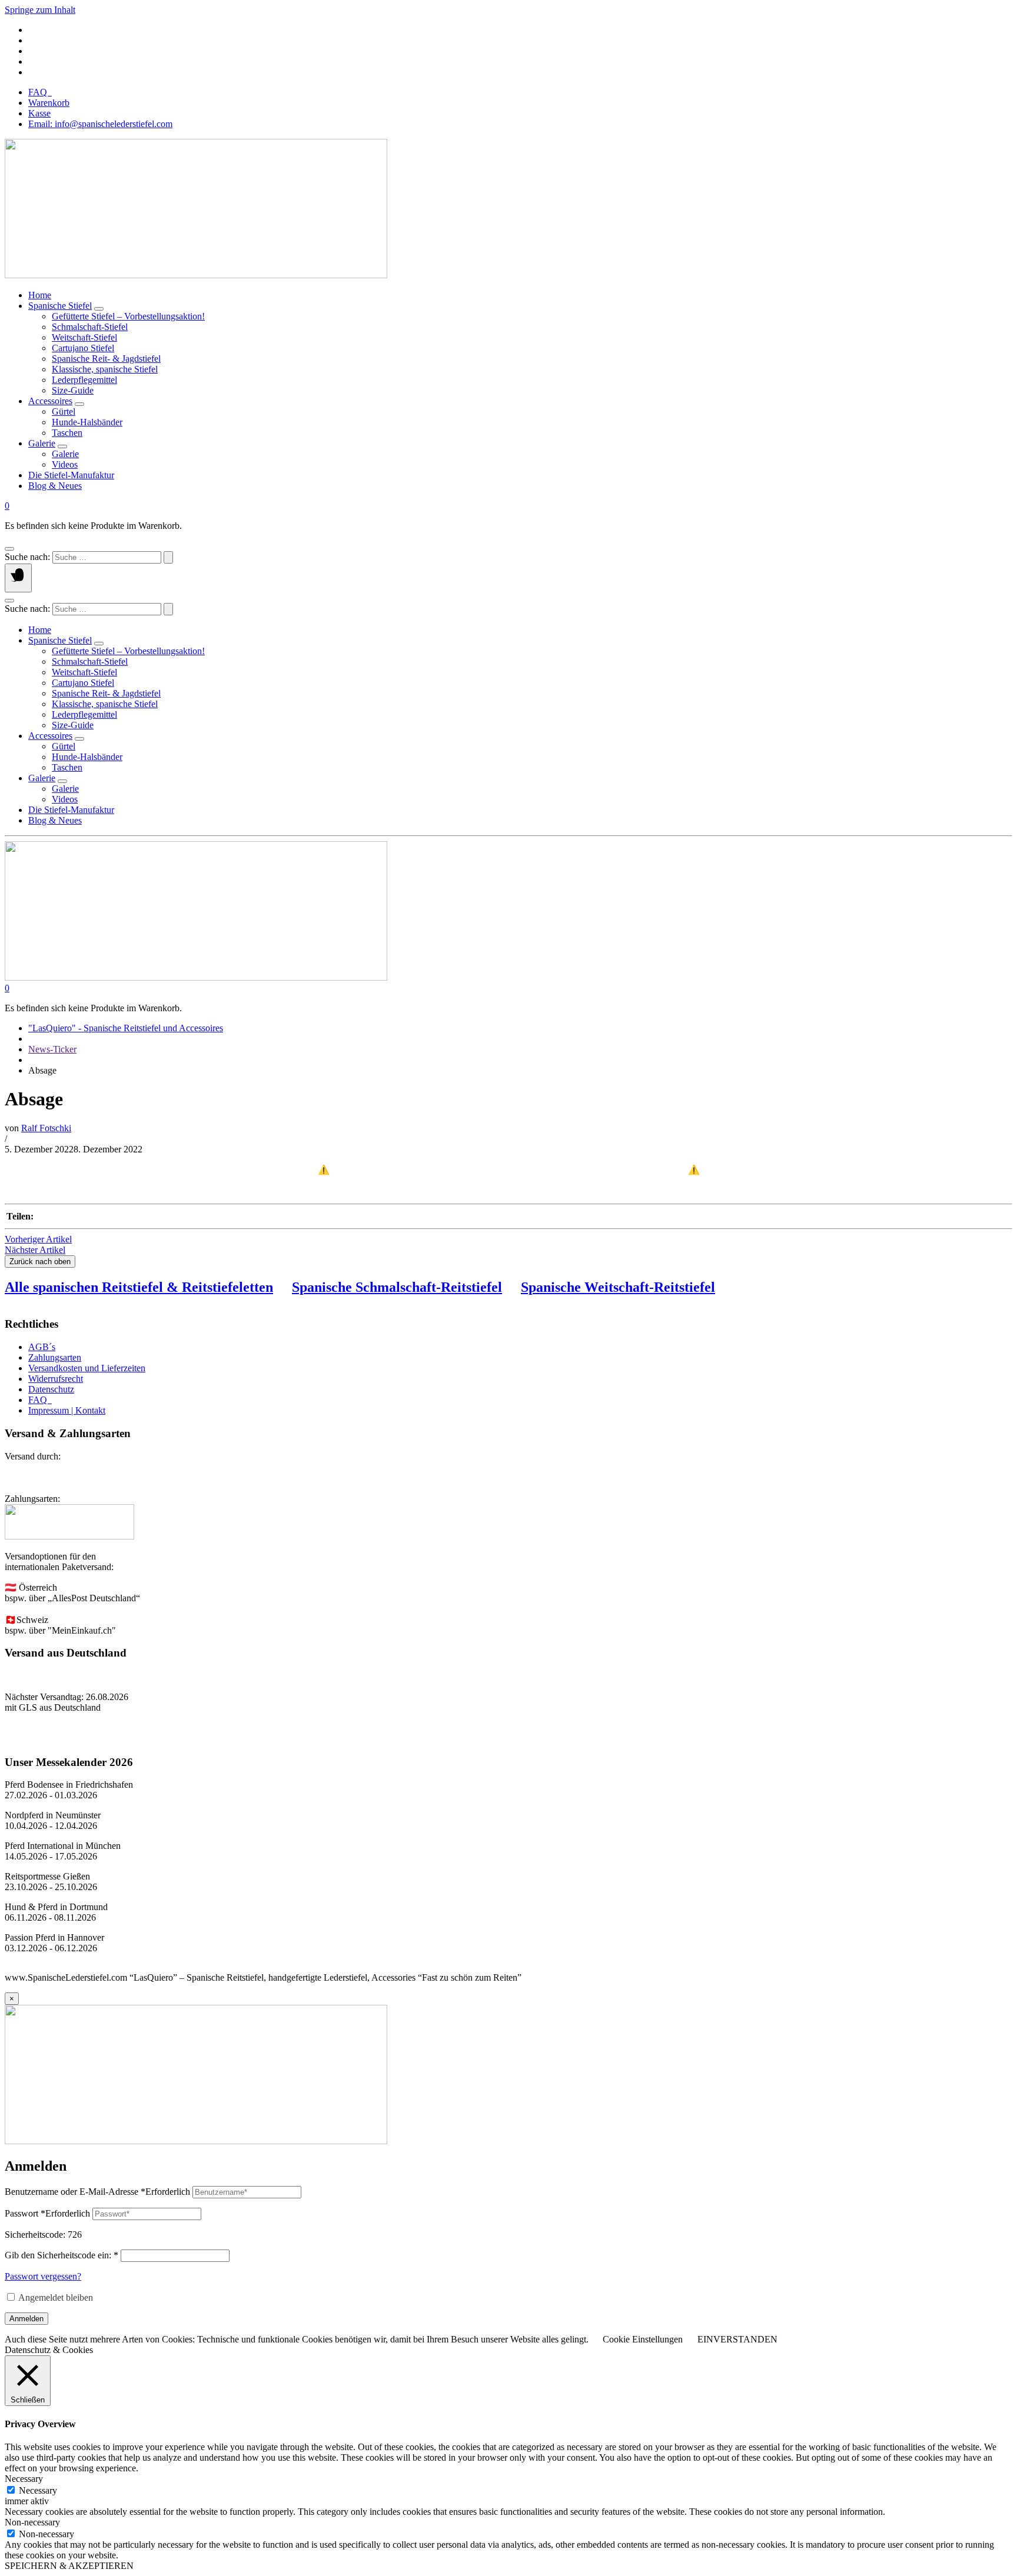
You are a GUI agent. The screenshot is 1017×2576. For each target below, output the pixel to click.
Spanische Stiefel (60, 306)
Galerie (42, 443)
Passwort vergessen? (43, 2276)
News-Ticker (52, 1049)
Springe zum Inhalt (40, 10)
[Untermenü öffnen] (99, 309)
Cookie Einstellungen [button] (643, 2339)
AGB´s (42, 1347)
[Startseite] (196, 275)
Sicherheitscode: (35, 2235)
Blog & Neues (55, 486)
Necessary (38, 2490)
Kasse (39, 113)
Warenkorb (49, 103)
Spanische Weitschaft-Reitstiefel (618, 1287)
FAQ (40, 92)
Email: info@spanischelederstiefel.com (100, 124)
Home (40, 295)
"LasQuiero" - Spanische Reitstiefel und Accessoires (126, 1028)
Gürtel (64, 411)
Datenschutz (51, 1389)
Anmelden (26, 2319)
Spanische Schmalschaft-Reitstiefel (397, 1287)
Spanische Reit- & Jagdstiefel (106, 359)
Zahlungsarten (55, 1357)
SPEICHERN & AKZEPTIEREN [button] (69, 2566)
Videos (65, 464)
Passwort (47, 2213)
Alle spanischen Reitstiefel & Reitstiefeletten (139, 1287)
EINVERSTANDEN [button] (737, 2339)
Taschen (67, 433)
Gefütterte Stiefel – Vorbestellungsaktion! (128, 316)
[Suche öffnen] (9, 549)
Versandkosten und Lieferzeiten (87, 1368)
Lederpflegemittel (84, 380)
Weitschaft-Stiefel (84, 337)
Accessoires (50, 401)
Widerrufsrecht (56, 1379)
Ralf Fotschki (46, 1128)
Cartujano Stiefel (83, 348)
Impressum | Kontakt (67, 1410)
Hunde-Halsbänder (87, 422)
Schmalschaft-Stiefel (90, 327)
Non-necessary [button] (32, 2522)
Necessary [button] (24, 2479)
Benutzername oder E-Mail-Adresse (97, 2192)
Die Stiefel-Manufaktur (71, 475)
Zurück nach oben (40, 1262)
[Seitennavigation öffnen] (18, 578)
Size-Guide (73, 390)
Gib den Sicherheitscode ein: (62, 2255)
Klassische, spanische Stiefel (105, 369)
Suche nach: (27, 557)
